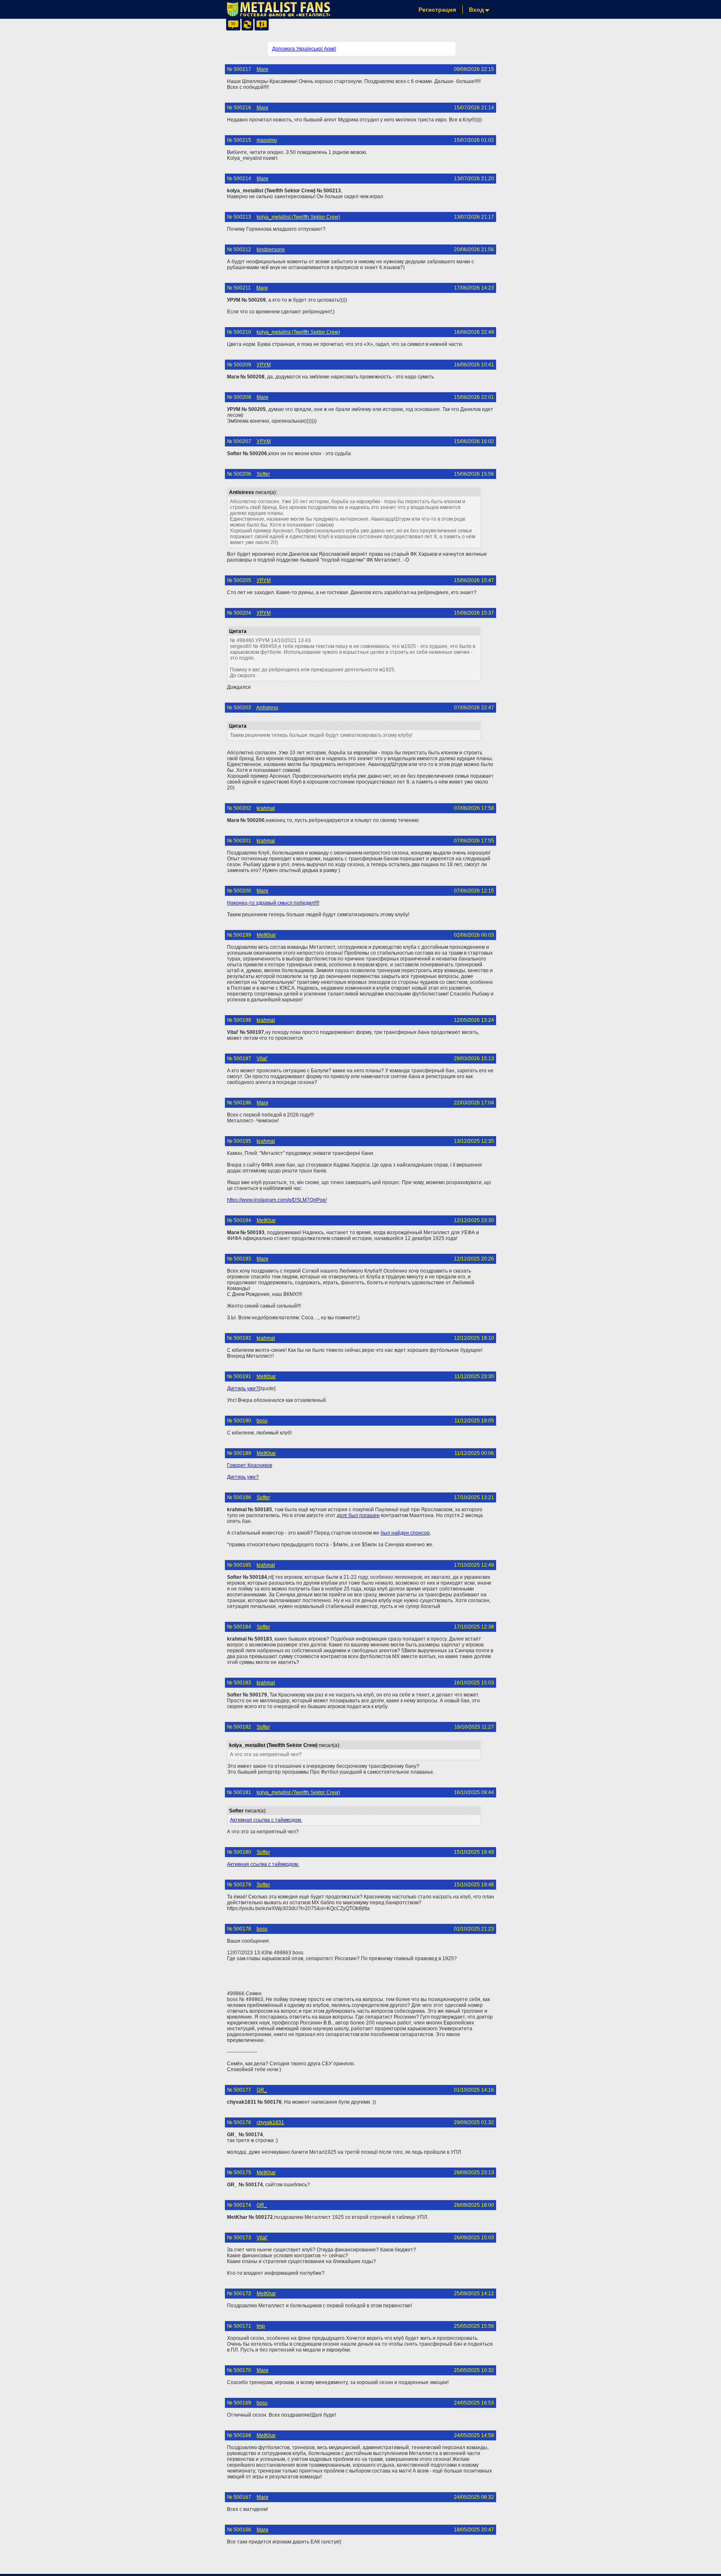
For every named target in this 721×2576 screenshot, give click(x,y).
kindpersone (271, 250)
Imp (261, 2326)
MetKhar (266, 935)
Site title (278, 9)
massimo (267, 140)
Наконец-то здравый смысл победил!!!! (273, 903)
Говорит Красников (250, 1465)
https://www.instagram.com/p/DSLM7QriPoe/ (277, 1200)
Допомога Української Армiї (304, 49)
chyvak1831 (270, 2122)
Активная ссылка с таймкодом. (266, 1820)
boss (262, 1421)
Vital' (262, 1059)
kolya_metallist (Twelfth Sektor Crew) (298, 217)
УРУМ (264, 365)
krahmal (266, 808)
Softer (263, 474)
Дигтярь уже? (243, 1389)
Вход (476, 10)
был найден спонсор (405, 1533)
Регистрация (437, 10)
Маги (262, 69)
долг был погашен (358, 1515)
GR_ (262, 2090)
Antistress (267, 708)
